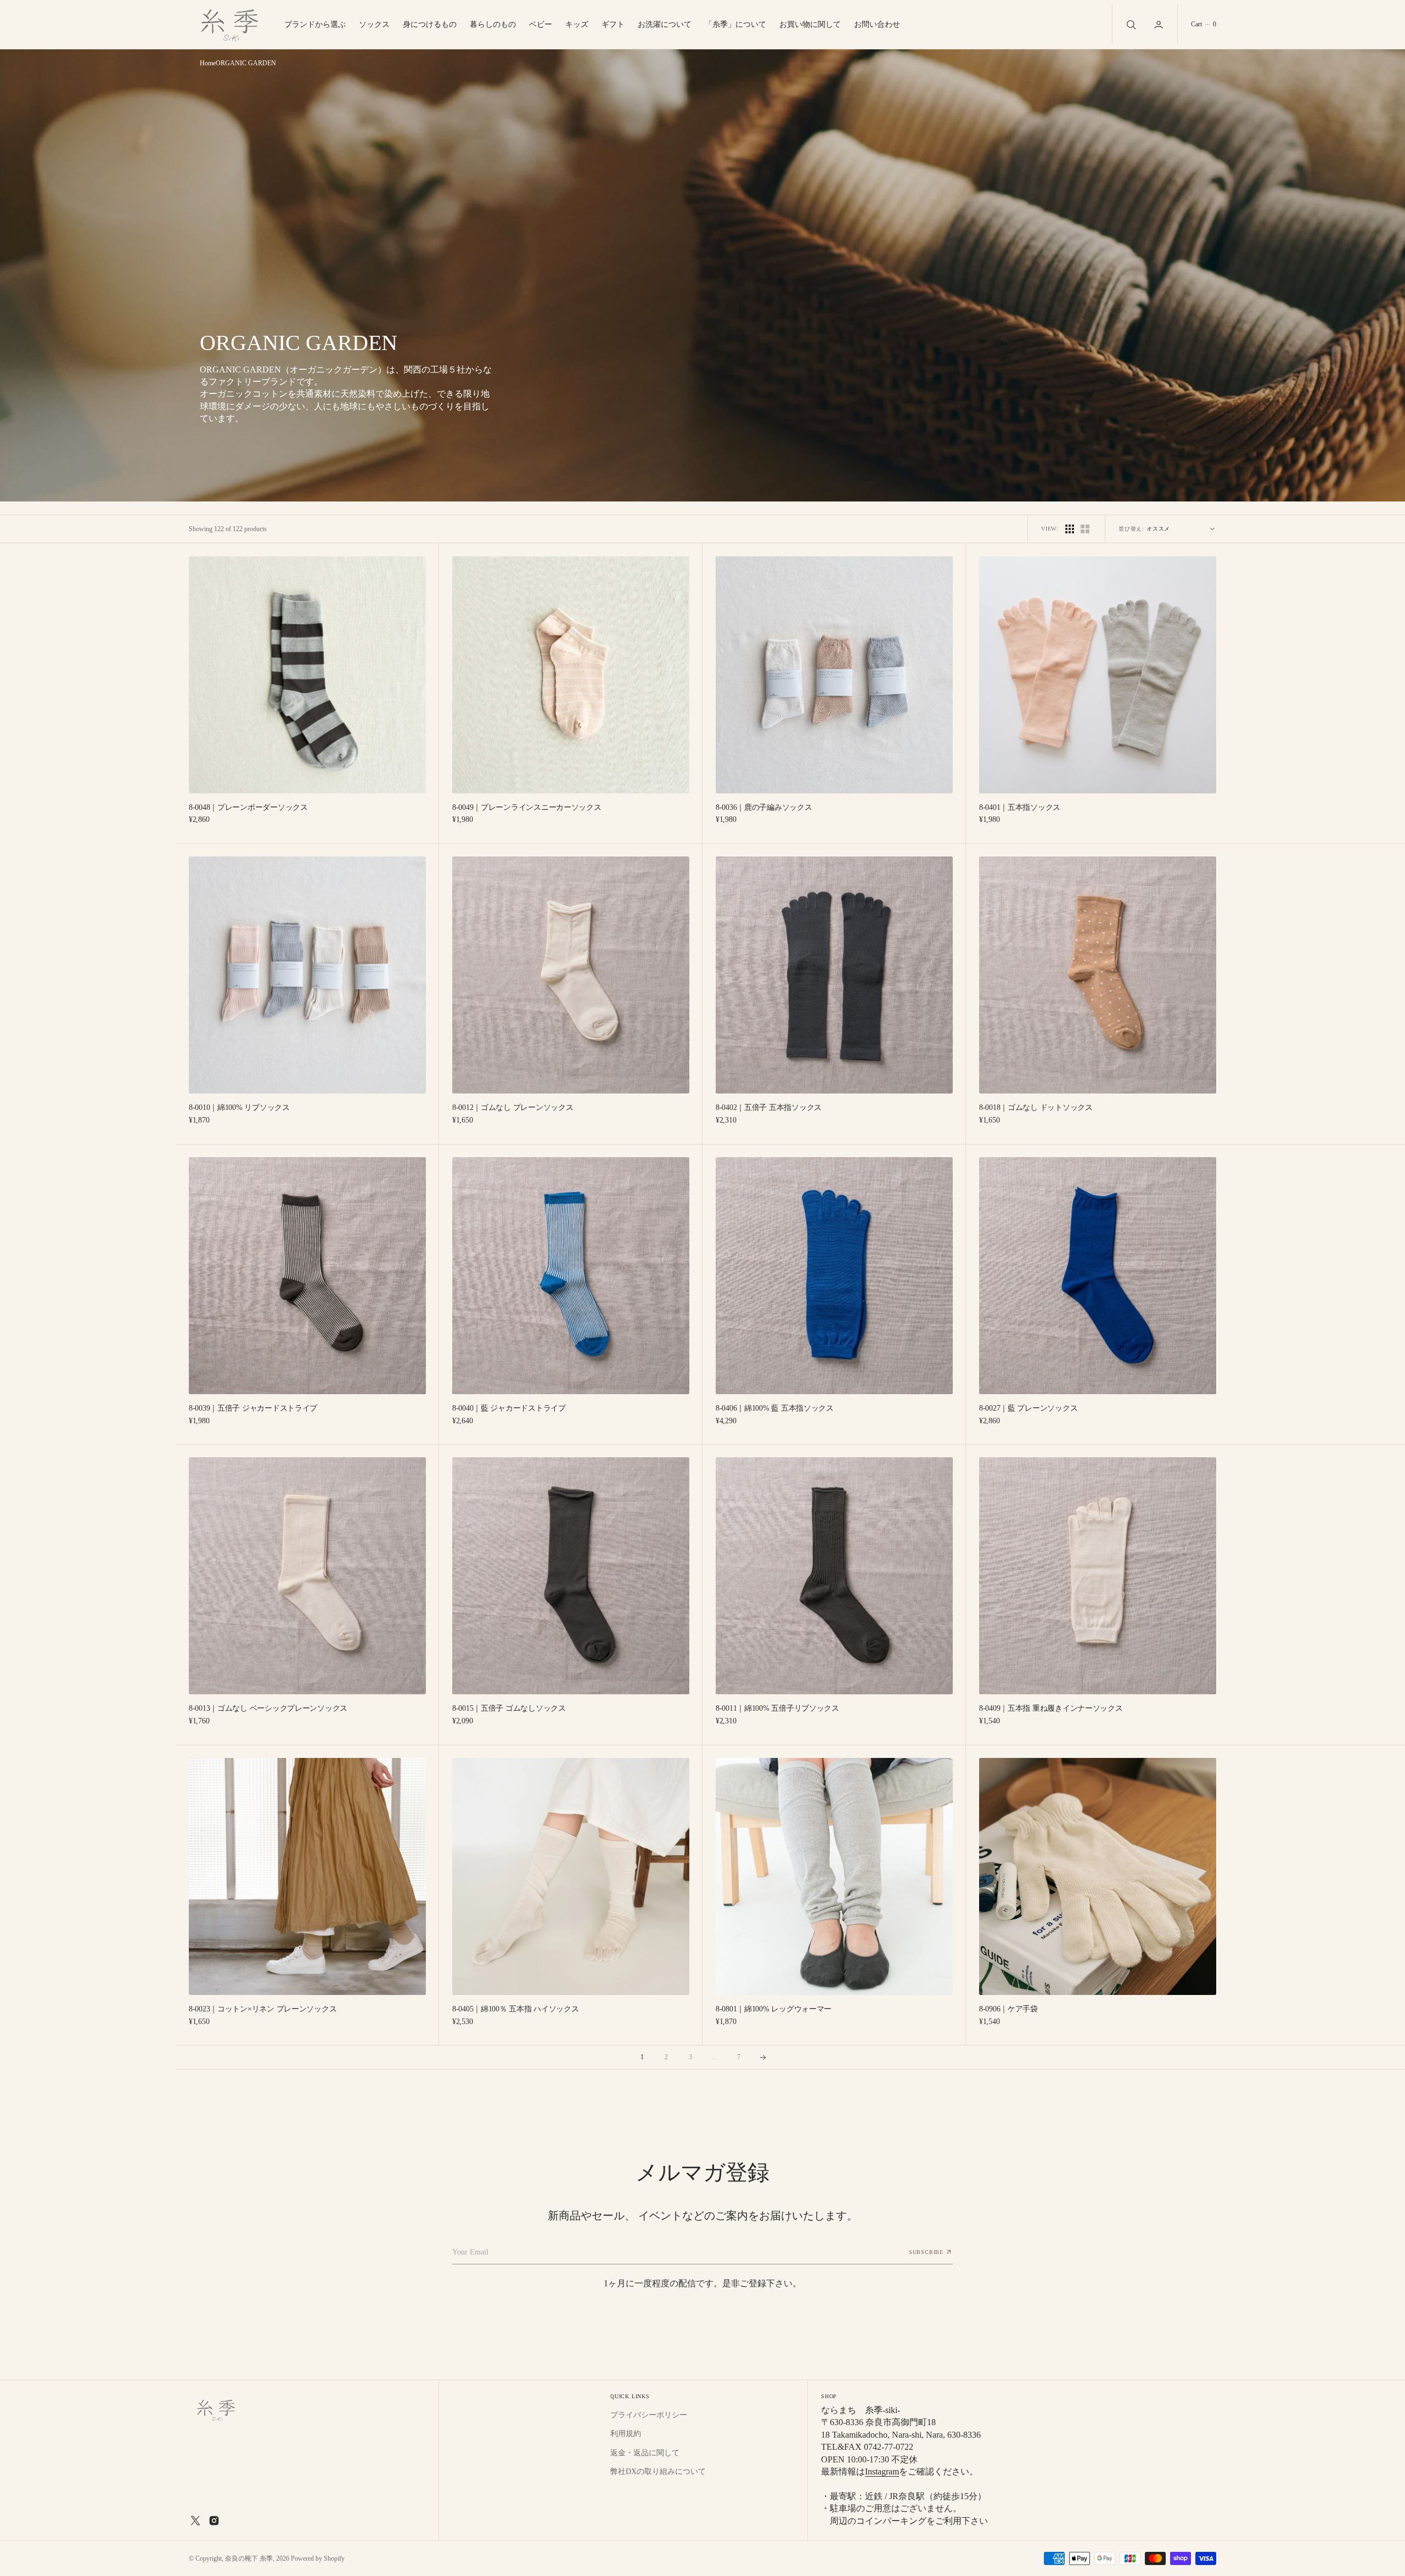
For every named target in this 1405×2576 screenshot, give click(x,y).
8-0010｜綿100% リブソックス (239, 1107)
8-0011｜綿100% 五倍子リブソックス (777, 1708)
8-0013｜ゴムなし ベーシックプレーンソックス (268, 1708)
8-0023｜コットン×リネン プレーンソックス (263, 2009)
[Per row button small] (1085, 529)
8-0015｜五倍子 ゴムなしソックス (509, 1708)
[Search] (1130, 24)
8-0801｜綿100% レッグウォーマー (774, 2009)
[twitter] (195, 2521)
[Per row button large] (1070, 529)
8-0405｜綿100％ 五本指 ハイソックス (516, 2009)
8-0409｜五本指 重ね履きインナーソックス (1051, 1708)
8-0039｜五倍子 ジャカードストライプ (253, 1408)
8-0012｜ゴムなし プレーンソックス (513, 1107)
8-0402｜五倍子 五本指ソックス (769, 1107)
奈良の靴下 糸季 (249, 2558)
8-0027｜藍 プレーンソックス (1028, 1408)
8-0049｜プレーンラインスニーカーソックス (527, 807)
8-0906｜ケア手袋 (1008, 2009)
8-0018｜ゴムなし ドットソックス (1036, 1107)
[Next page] (763, 2058)
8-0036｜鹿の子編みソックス (764, 807)
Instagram (882, 2471)
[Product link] (307, 675)
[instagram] (214, 2521)
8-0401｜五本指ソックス (1020, 807)
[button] (1160, 24)
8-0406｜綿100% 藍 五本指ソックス (775, 1408)
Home (208, 63)
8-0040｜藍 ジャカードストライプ (509, 1408)
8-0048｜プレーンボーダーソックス (248, 807)
